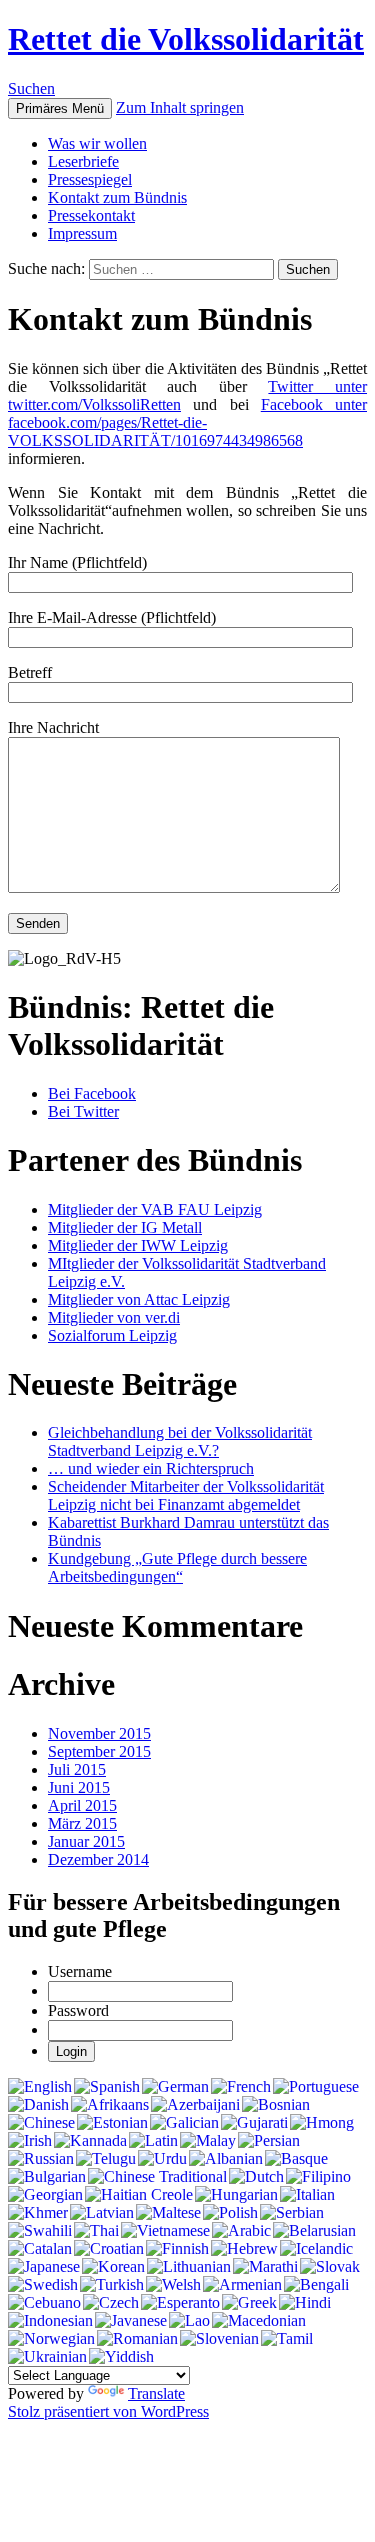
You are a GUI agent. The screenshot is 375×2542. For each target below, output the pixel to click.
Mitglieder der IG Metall (125, 1227)
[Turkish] (112, 2285)
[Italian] (307, 2195)
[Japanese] (44, 2267)
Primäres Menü (60, 108)
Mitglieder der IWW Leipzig (138, 1245)
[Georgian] (45, 2195)
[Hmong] (322, 2123)
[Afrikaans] (110, 2105)
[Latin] (153, 2141)
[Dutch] (256, 2177)
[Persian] (269, 2141)
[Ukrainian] (47, 2357)
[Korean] (113, 2267)
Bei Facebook (92, 1093)
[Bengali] (316, 2285)
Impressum (82, 233)
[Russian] (41, 2159)
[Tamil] (287, 2339)
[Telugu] (106, 2159)
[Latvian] (102, 2213)
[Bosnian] (276, 2105)
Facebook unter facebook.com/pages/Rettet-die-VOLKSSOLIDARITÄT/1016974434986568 (187, 422)
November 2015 (99, 1733)
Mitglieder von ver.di (114, 1317)
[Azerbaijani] (195, 2105)
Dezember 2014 (98, 1859)
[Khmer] (38, 2213)
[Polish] (230, 2213)
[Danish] (38, 2105)
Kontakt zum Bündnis (117, 197)
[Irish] (30, 2141)
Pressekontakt (91, 215)
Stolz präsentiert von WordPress (108, 2411)
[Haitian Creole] (139, 2195)
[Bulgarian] (47, 2177)
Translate (156, 2393)
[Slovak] (330, 2267)
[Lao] (189, 2321)
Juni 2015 (79, 1787)
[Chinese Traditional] (157, 2177)
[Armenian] (242, 2285)
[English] (40, 2087)
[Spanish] (107, 2087)
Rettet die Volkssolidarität (186, 39)
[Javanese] (131, 2321)
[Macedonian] (259, 2321)
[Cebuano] (44, 2303)
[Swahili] (40, 2231)
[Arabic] (241, 2231)
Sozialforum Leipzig (112, 1335)
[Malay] (208, 2141)
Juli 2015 (77, 1769)
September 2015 (99, 1751)
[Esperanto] (180, 2303)
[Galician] (184, 2123)
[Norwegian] (51, 2339)
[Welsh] (173, 2285)
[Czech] (111, 2303)
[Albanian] (226, 2159)
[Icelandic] (316, 2249)
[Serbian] (292, 2213)
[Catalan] (40, 2249)
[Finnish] (177, 2249)
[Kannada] (90, 2141)
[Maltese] (168, 2213)
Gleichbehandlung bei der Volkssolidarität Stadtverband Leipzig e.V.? (180, 1441)
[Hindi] (305, 2303)
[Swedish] (43, 2285)
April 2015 (82, 1805)
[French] (241, 2087)
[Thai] (96, 2231)
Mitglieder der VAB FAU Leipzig (155, 1209)
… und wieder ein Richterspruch (151, 1468)
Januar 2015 (86, 1841)
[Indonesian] (50, 2321)
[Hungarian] (236, 2195)
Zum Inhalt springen (180, 107)
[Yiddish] (121, 2357)
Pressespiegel (90, 179)
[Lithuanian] (189, 2267)
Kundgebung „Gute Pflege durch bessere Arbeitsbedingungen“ (177, 1567)
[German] (175, 2087)
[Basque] (296, 2159)
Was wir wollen (97, 143)
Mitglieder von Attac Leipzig (139, 1299)
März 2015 (82, 1823)
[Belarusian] (314, 2231)
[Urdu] (162, 2159)
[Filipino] (318, 2177)
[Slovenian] (219, 2339)
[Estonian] (112, 2123)
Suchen (31, 88)
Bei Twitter (83, 1111)
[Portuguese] (316, 2087)
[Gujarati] (254, 2123)
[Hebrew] (244, 2249)
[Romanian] (137, 2339)
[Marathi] (265, 2267)
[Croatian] (109, 2249)
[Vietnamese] (165, 2231)
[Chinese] (41, 2123)
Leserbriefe (83, 161)
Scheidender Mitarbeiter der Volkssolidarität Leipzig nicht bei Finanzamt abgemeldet (186, 1495)
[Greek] (249, 2303)
